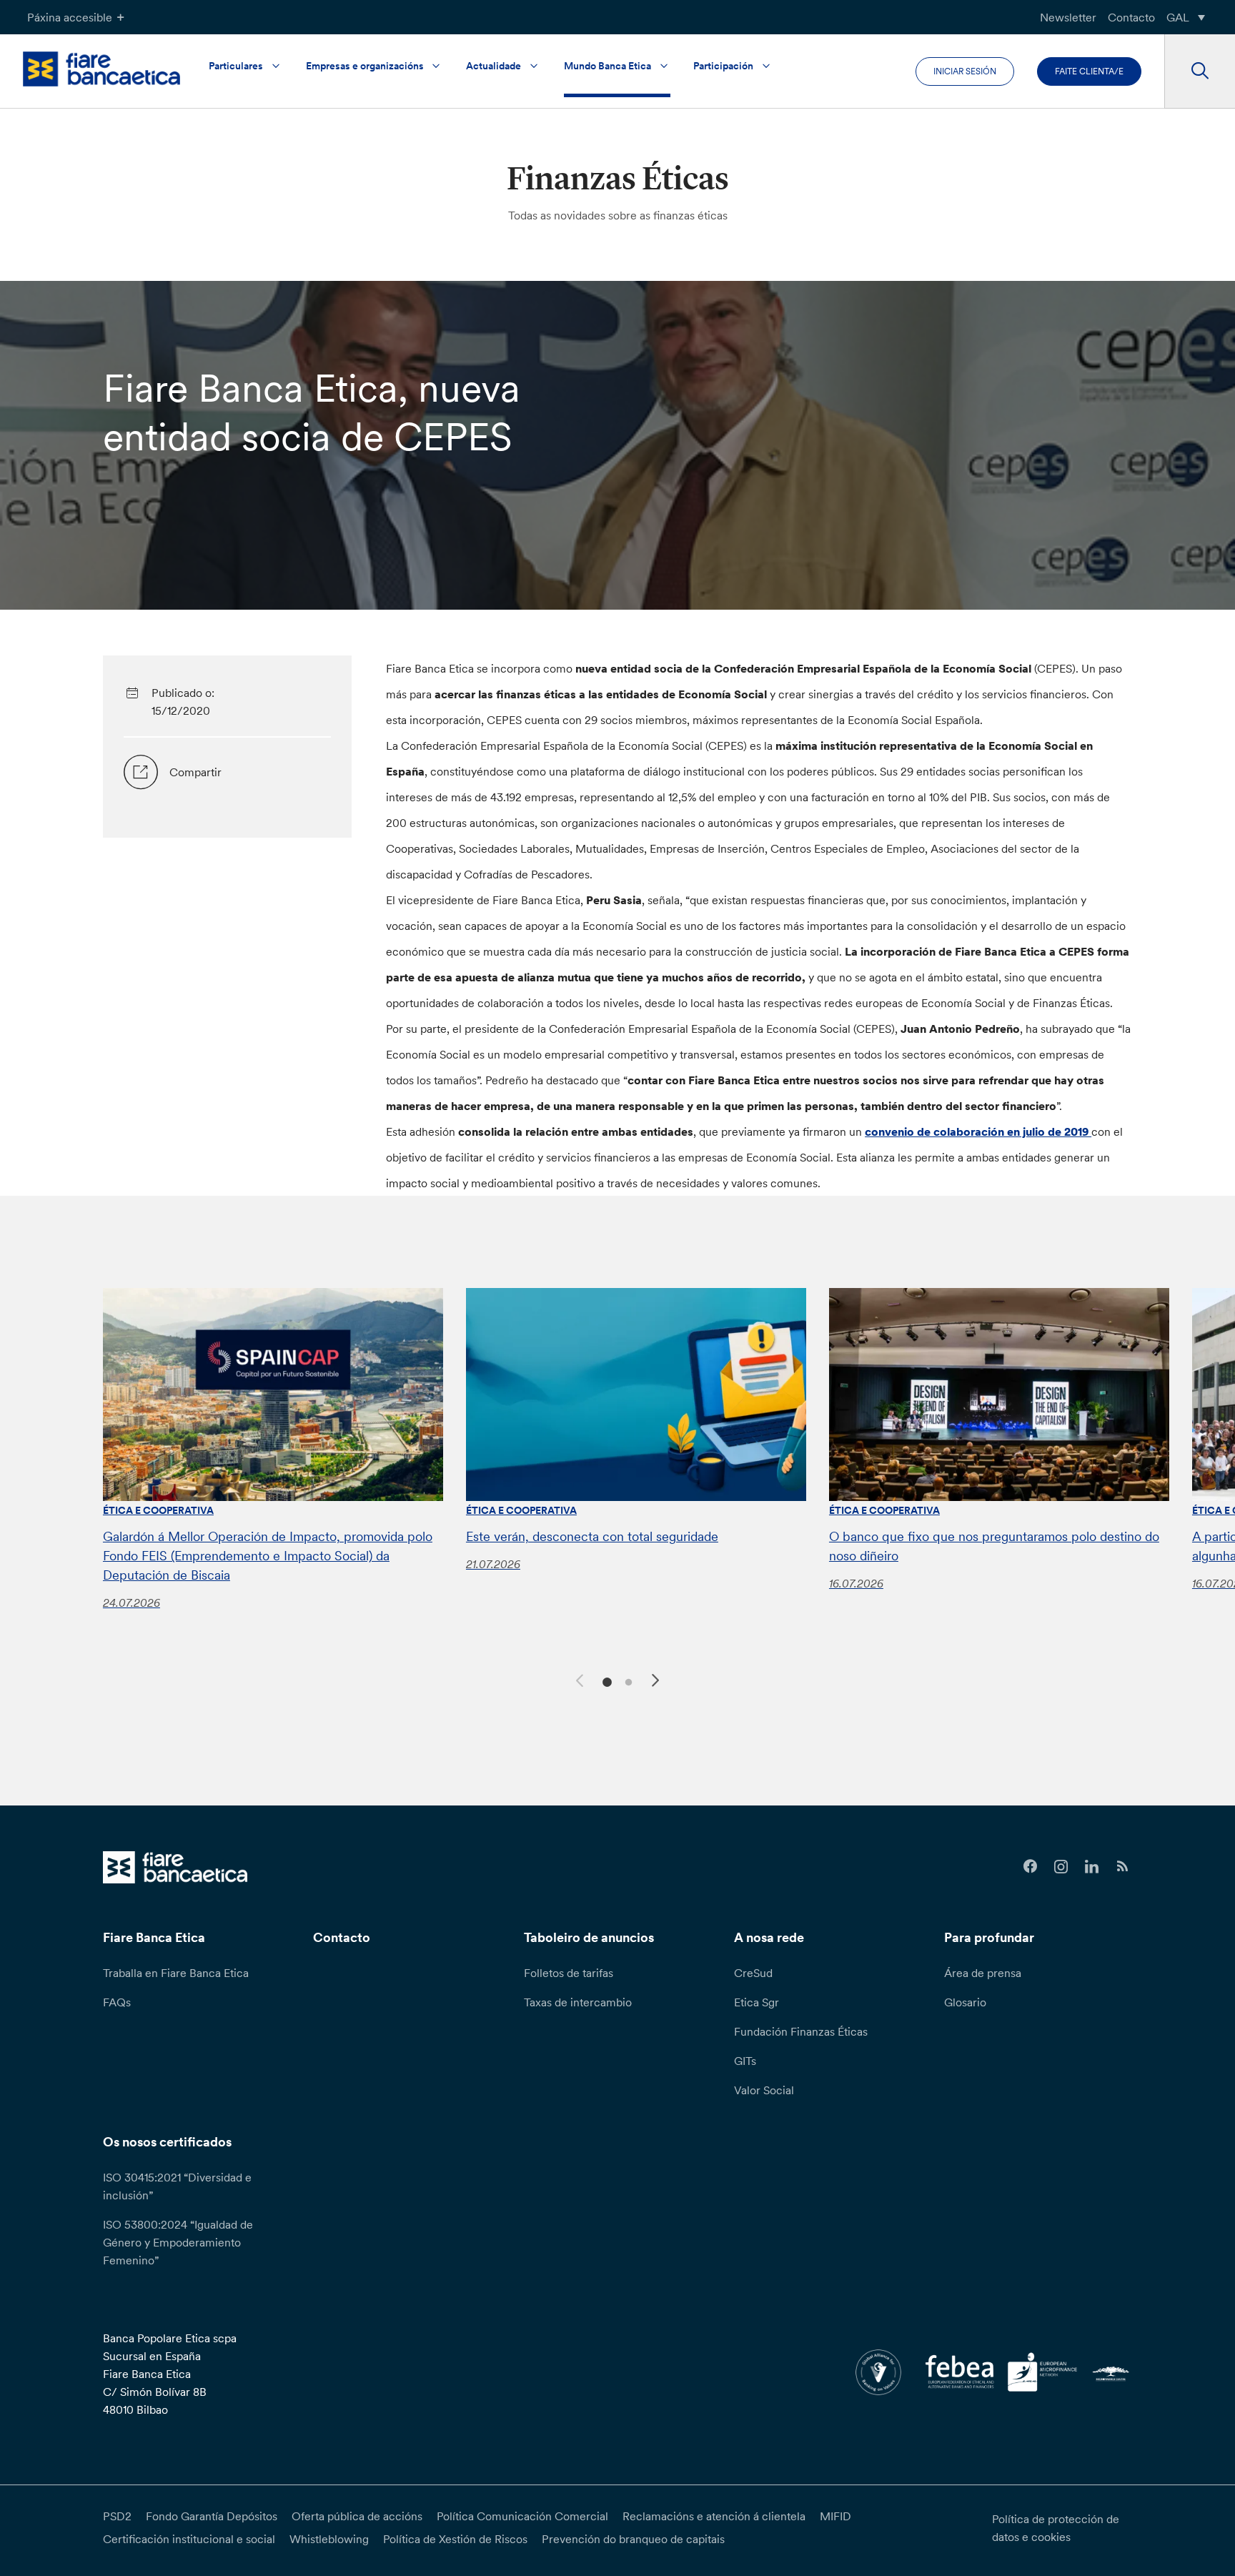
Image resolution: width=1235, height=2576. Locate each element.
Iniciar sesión (965, 71)
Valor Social (764, 2090)
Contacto (1131, 17)
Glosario (965, 2002)
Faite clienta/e (1089, 71)
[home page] (101, 69)
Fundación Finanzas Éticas (801, 2031)
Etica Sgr (757, 2002)
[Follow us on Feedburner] (1122, 1867)
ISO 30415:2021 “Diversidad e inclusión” (177, 2186)
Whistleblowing (329, 2539)
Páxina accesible (70, 17)
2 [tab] (626, 1681)
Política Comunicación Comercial (522, 2516)
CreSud (753, 1973)
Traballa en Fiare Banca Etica (176, 1973)
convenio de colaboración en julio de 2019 (978, 1131)
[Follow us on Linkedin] (1092, 1867)
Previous (577, 1678)
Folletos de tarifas (569, 1973)
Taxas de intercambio (578, 2002)
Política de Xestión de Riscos (455, 2539)
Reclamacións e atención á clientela (714, 2516)
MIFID (835, 2516)
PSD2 (117, 2516)
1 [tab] (605, 1681)
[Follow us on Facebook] (1030, 1867)
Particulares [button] (236, 66)
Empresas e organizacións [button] (365, 66)
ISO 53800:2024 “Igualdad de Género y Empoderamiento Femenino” (178, 2242)
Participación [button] (723, 66)
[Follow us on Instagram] (1061, 1867)
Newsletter (1068, 17)
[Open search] (1200, 71)
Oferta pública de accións (357, 2516)
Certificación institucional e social (189, 2539)
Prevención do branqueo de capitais (633, 2539)
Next (658, 1683)
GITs (745, 2061)
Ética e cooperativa (158, 1510)
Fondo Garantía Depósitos (212, 2516)
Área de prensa (983, 1973)
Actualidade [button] (493, 66)
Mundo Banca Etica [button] (607, 66)
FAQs (117, 2002)
